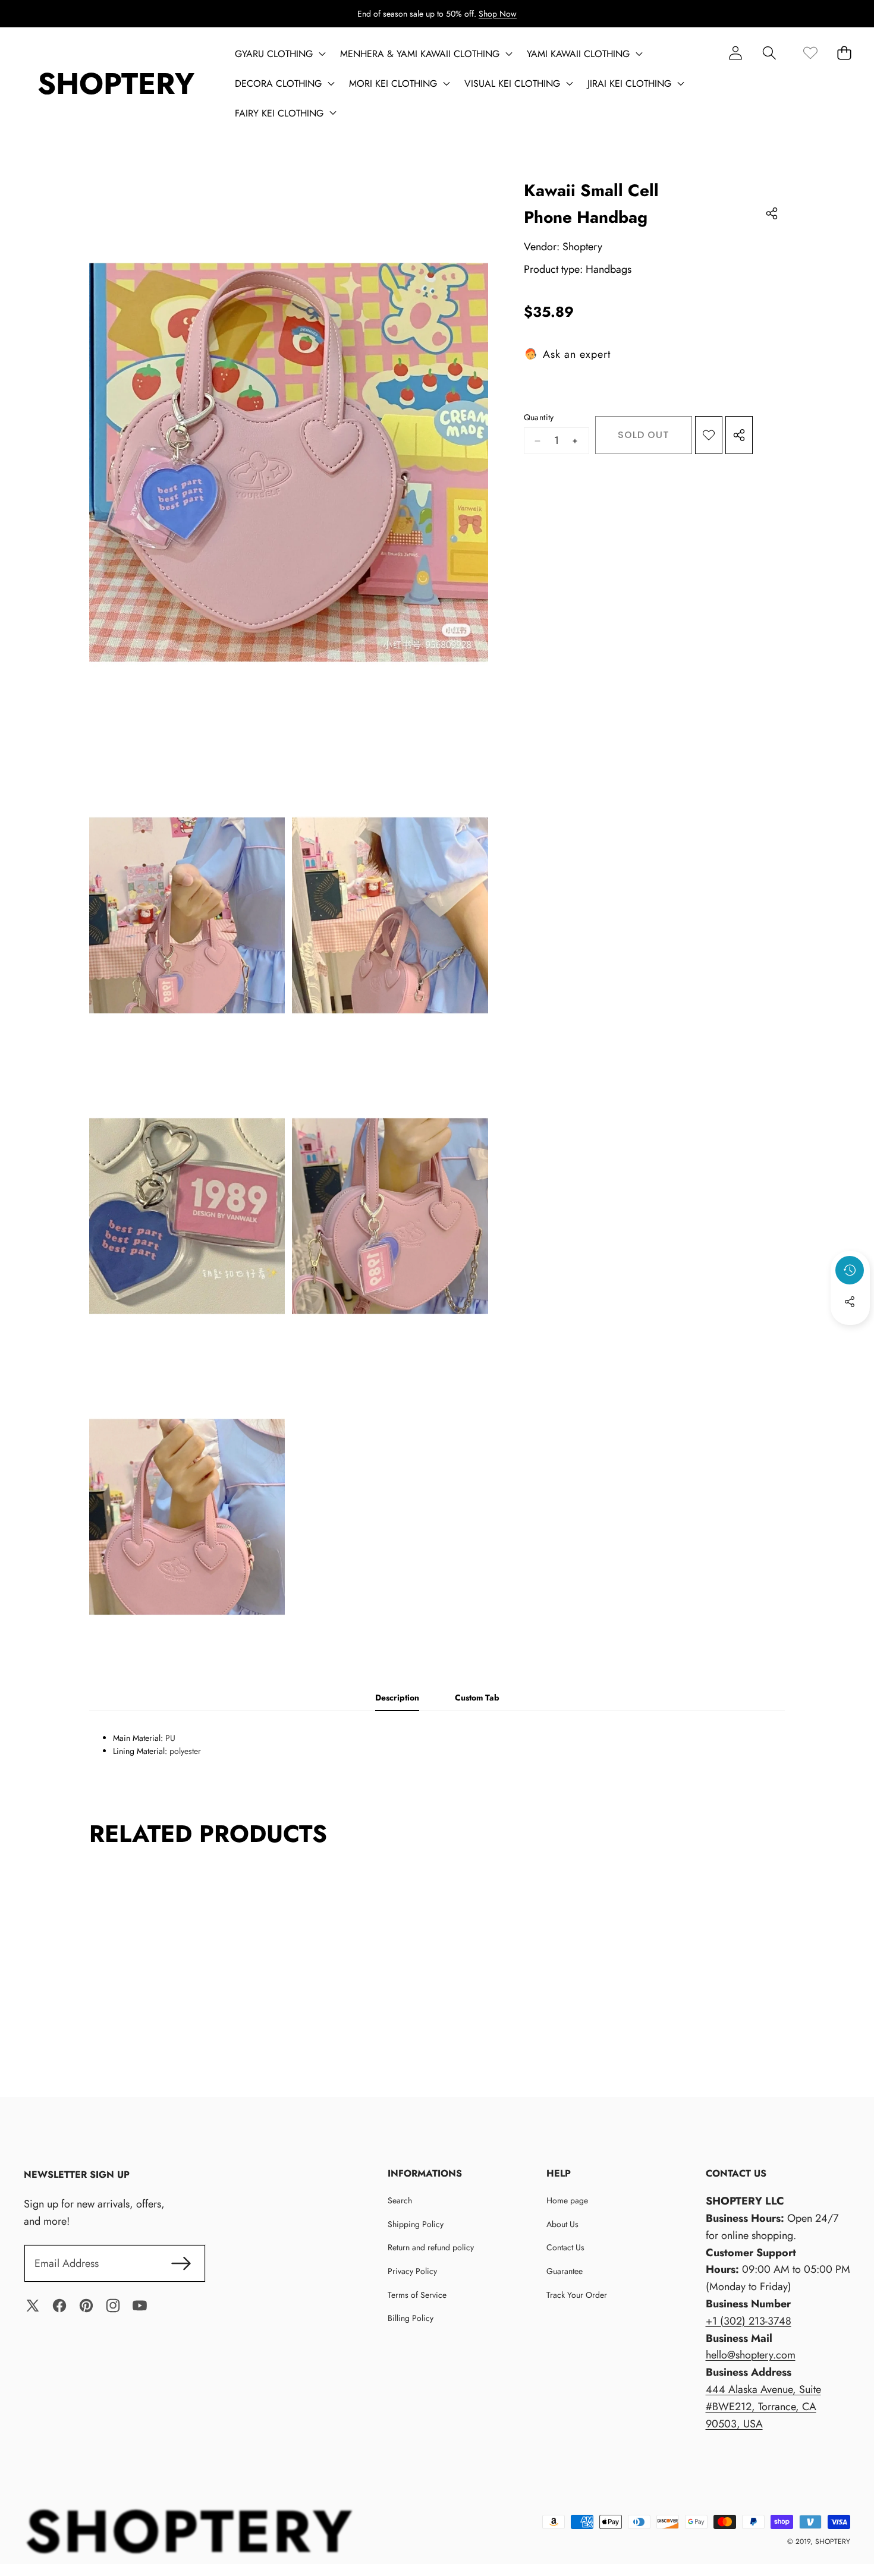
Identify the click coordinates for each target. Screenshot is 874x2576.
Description (397, 1698)
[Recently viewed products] (850, 1270)
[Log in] (735, 53)
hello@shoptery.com (751, 2355)
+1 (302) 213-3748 (749, 2321)
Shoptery (582, 247)
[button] (769, 53)
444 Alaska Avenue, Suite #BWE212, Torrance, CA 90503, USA (763, 2407)
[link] (810, 53)
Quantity (539, 417)
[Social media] (850, 1302)
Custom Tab (477, 1698)
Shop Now (498, 14)
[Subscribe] (181, 2264)
